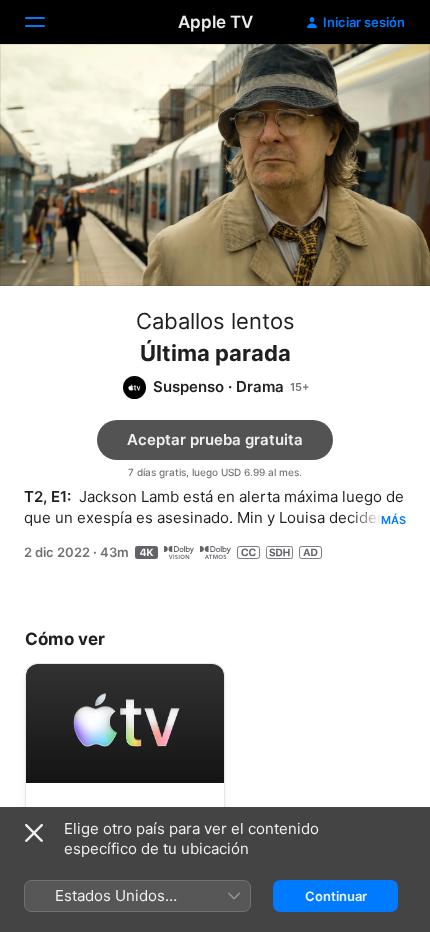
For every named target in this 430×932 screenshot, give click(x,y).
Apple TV (215, 22)
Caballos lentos (215, 321)
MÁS (393, 520)
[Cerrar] (34, 833)
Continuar (336, 896)
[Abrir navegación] (47, 22)
